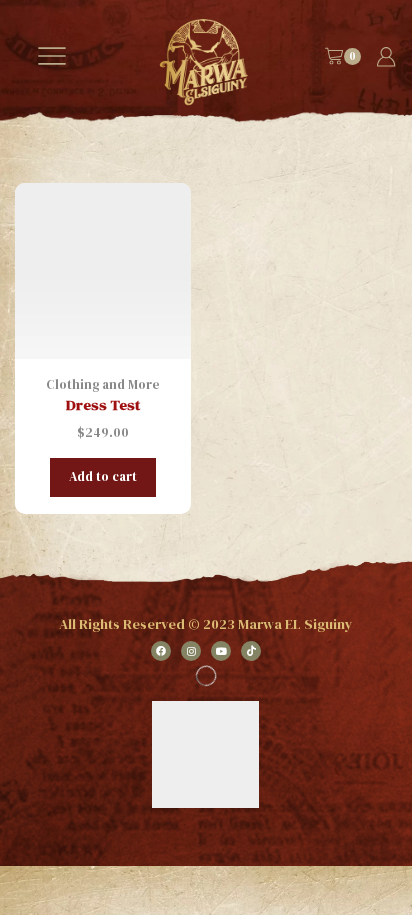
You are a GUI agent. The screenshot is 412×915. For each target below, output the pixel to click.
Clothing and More (103, 384)
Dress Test (103, 405)
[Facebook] (161, 651)
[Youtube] (221, 651)
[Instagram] (191, 651)
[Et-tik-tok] (251, 651)
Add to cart (103, 476)
